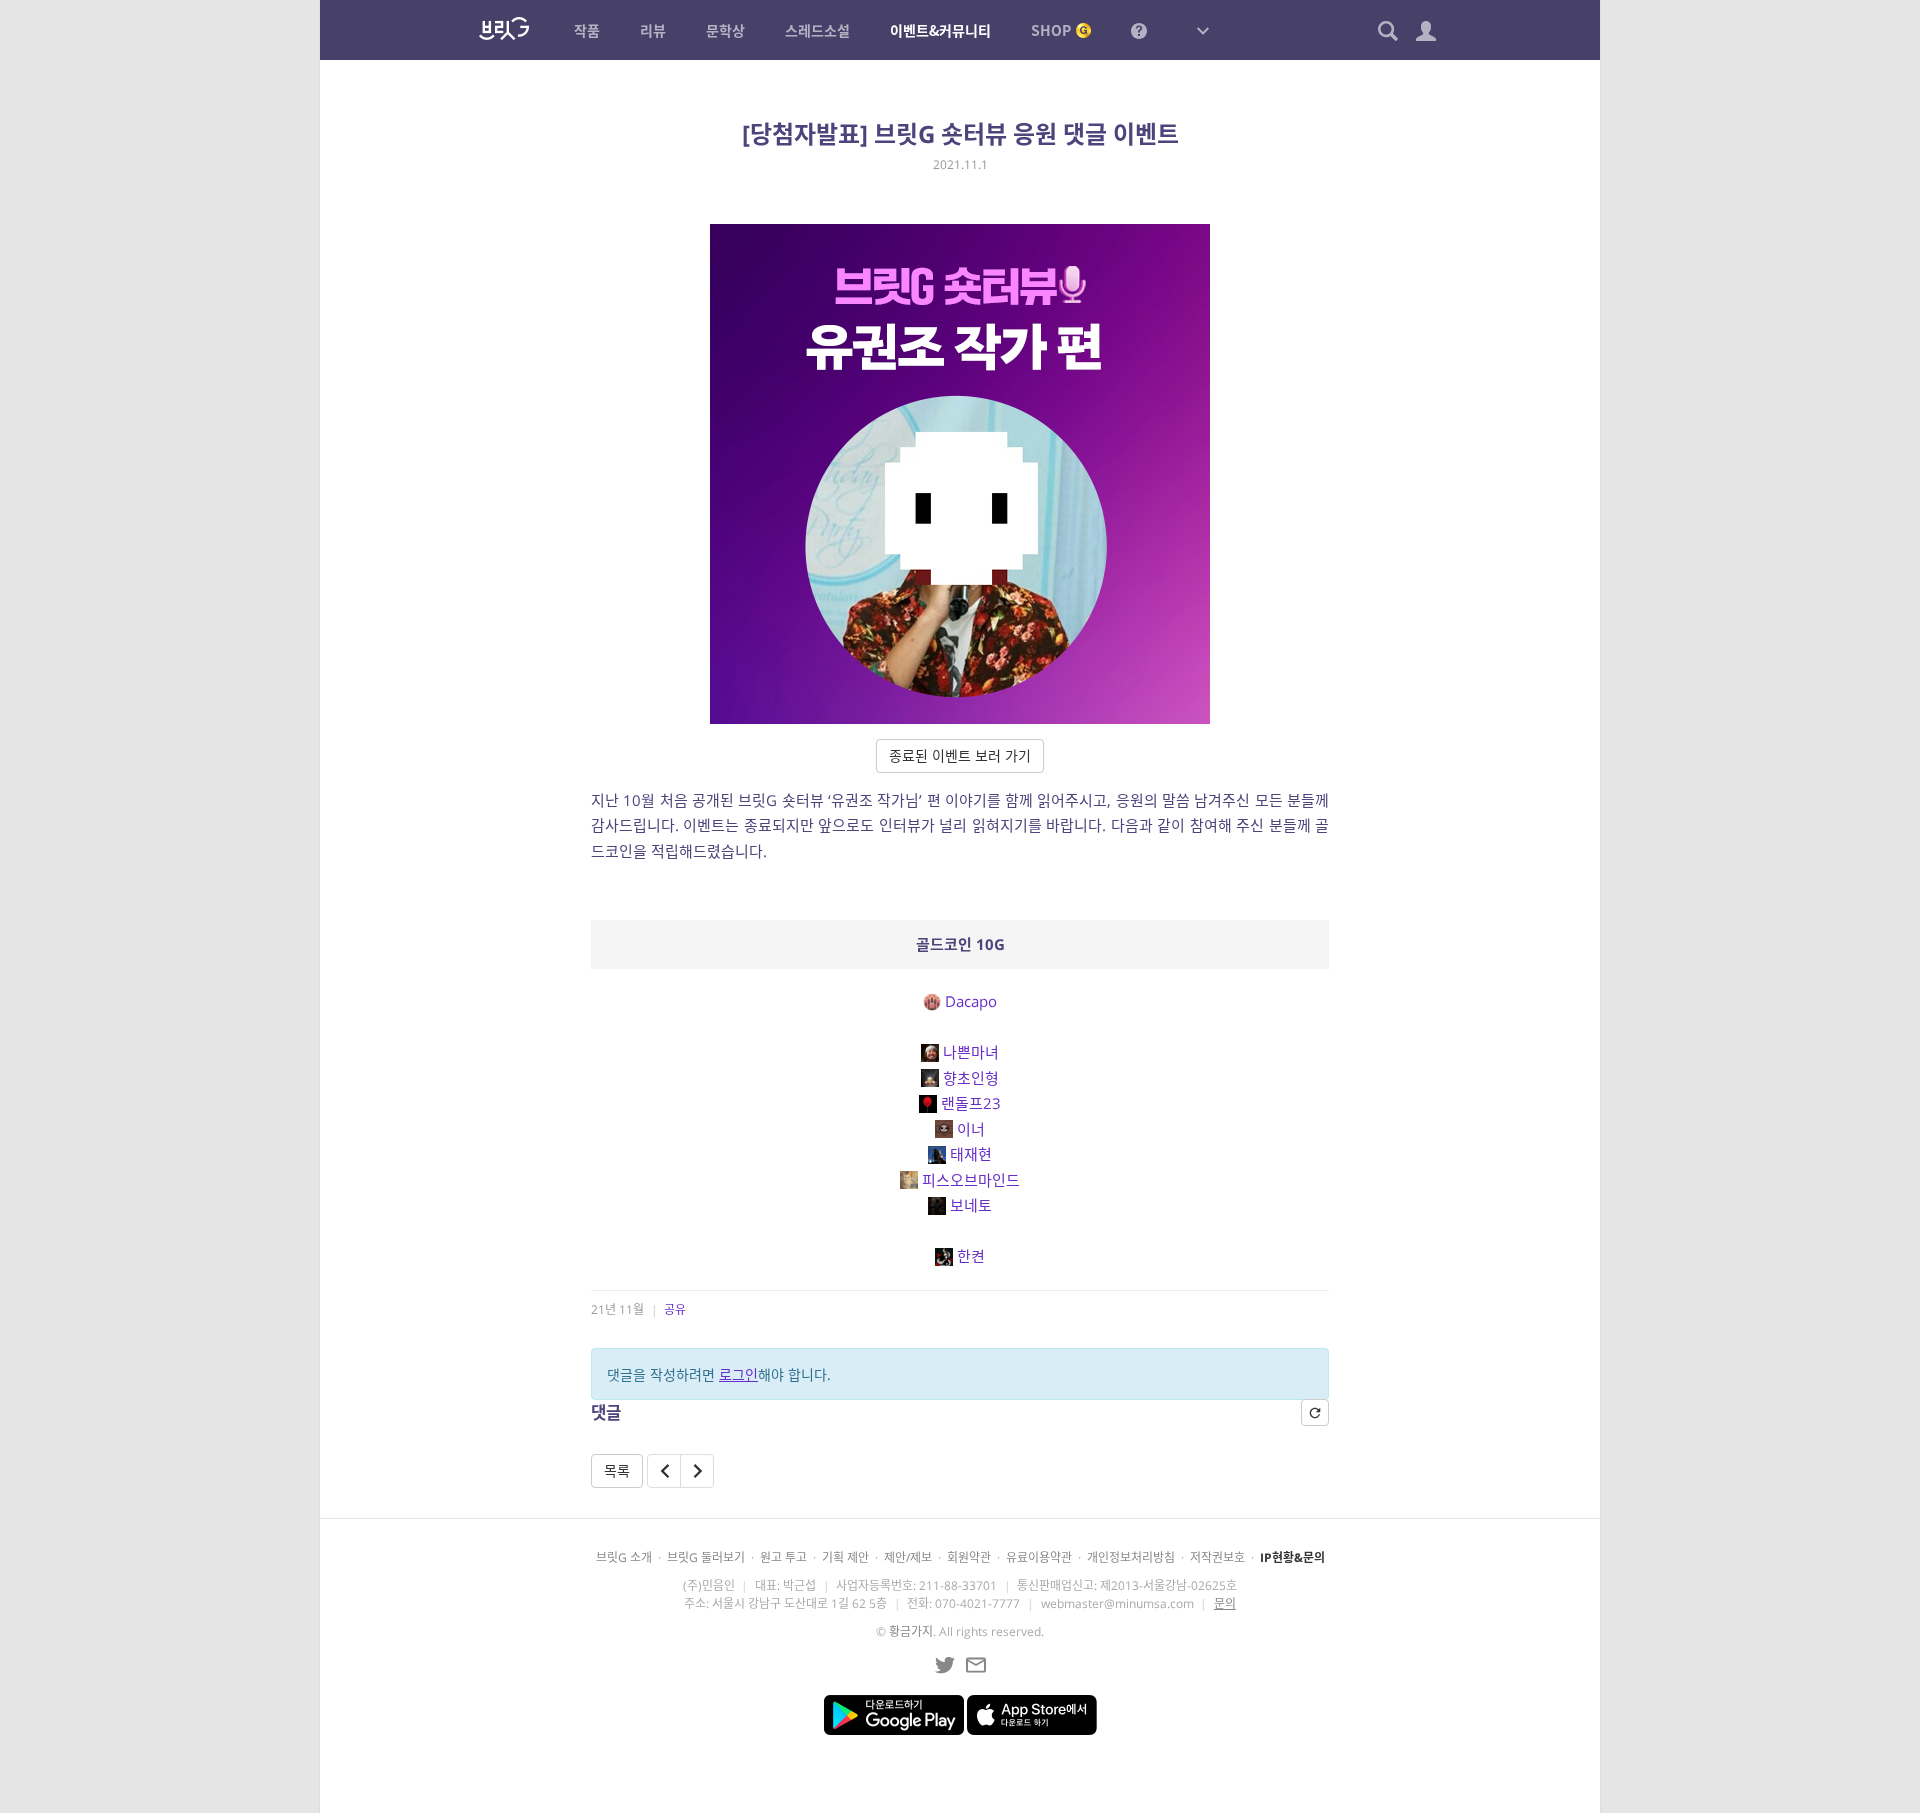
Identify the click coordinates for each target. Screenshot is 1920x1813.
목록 (617, 1470)
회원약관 (969, 1557)
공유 (675, 1309)
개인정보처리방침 (1131, 1557)
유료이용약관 (1039, 1557)
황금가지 (911, 1631)
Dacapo (971, 1001)
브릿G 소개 (624, 1557)
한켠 (971, 1256)
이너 (971, 1129)
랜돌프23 (971, 1103)
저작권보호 (1217, 1557)
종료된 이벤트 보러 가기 (960, 755)
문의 (1225, 1603)
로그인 (738, 1374)
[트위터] (945, 1665)
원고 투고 (783, 1557)
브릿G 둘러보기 (706, 1557)
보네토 (971, 1205)
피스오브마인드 (971, 1180)
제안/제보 (908, 1557)
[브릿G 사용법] (1139, 30)
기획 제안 (845, 1557)
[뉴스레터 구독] (976, 1665)
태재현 (971, 1154)
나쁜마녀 (971, 1052)
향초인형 (971, 1078)
